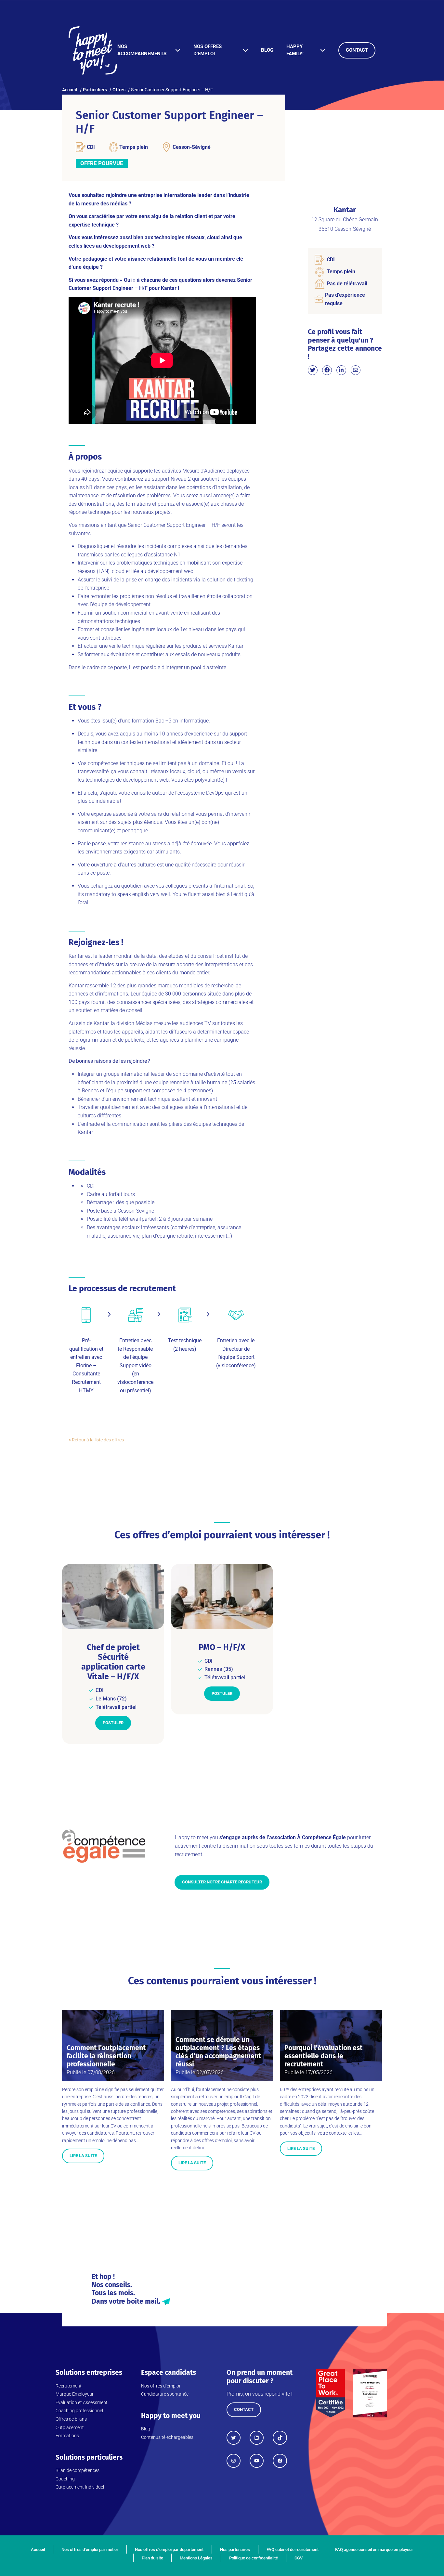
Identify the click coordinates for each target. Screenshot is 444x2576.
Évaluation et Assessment (82, 2402)
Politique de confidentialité (254, 2558)
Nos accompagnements (142, 50)
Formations (67, 2436)
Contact (357, 50)
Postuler (113, 1723)
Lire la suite (83, 2156)
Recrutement (69, 2386)
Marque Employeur (75, 2394)
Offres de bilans (71, 2419)
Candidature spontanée (165, 2394)
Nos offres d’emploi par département (169, 2550)
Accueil (38, 2550)
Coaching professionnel (79, 2411)
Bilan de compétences (78, 2470)
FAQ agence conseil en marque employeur (374, 2550)
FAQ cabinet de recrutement (293, 2550)
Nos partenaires (235, 2550)
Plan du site (152, 2558)
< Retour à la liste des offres (96, 1440)
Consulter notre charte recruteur (222, 1882)
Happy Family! (295, 50)
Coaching (65, 2479)
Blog (267, 50)
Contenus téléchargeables (167, 2437)
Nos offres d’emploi (208, 50)
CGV (299, 2558)
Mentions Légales (196, 2558)
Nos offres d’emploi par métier (90, 2550)
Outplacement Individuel (80, 2487)
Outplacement (70, 2427)
